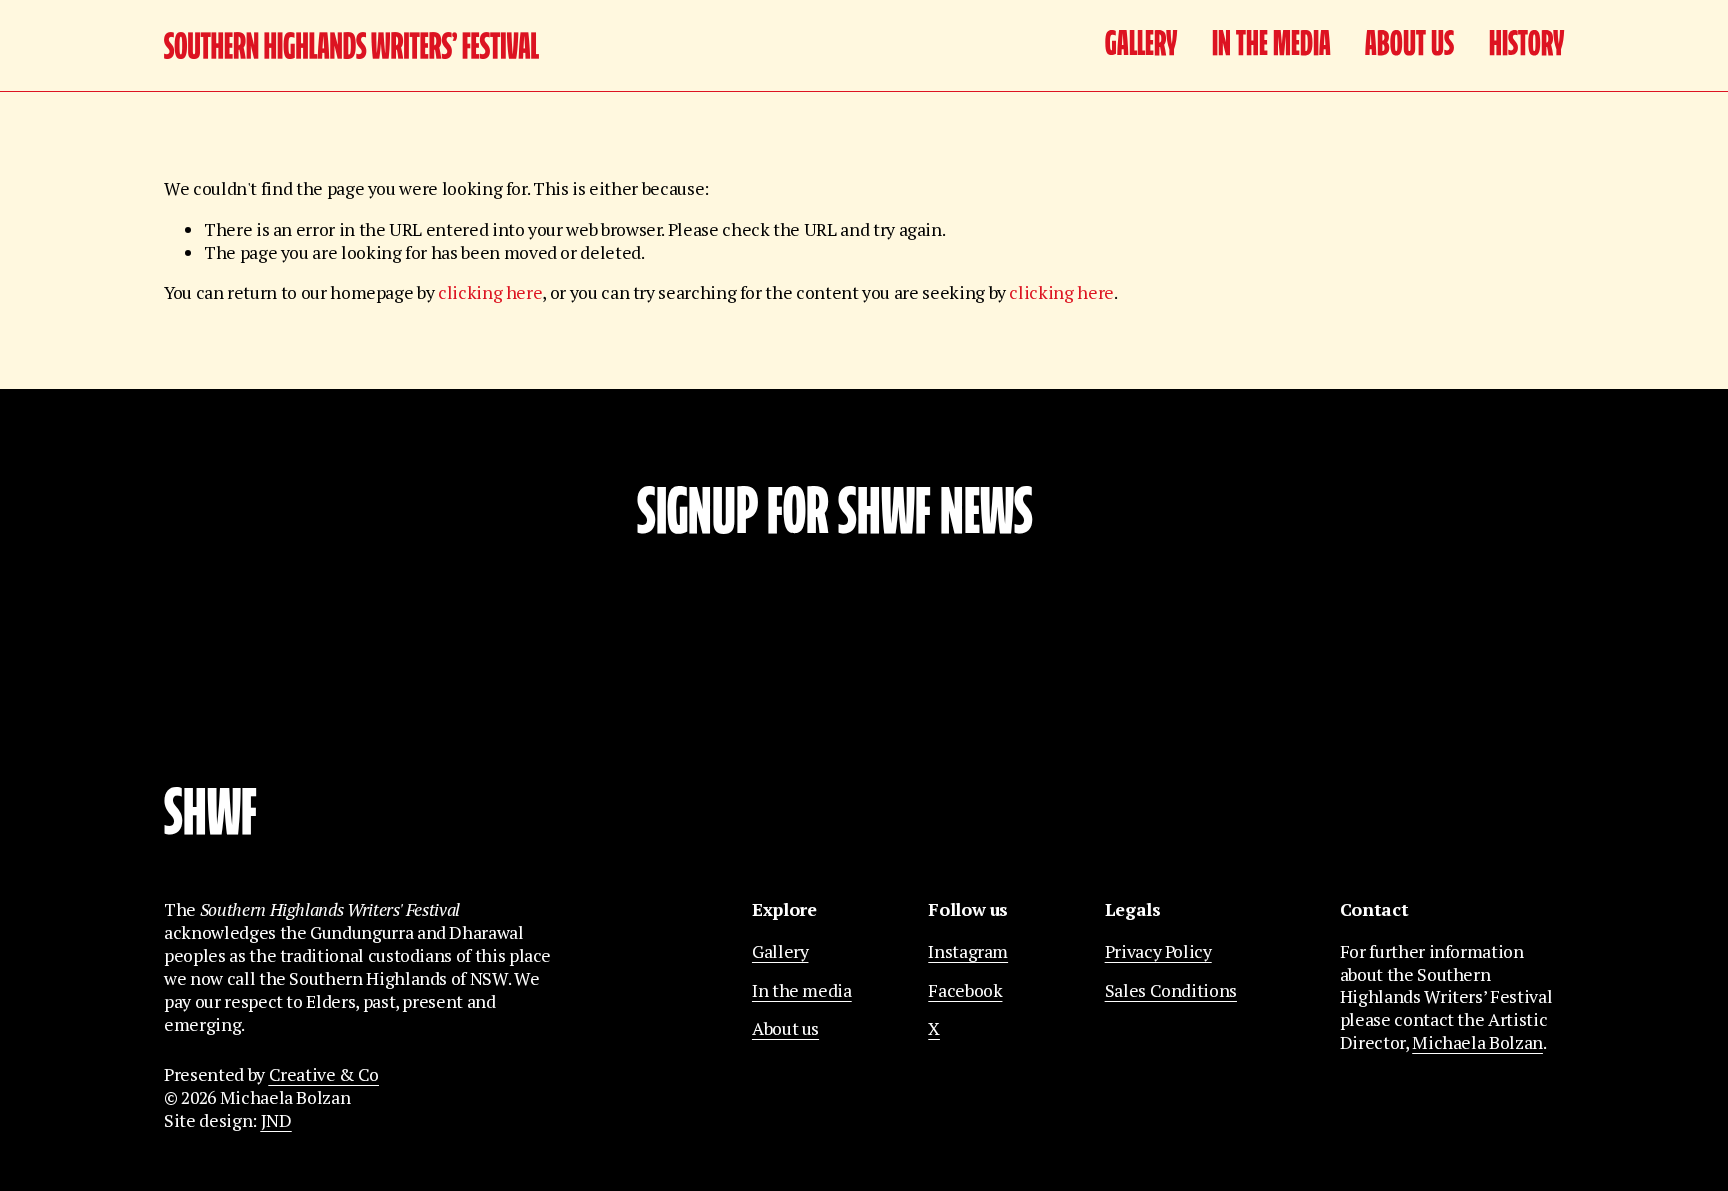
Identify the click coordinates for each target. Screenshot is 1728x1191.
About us (1409, 45)
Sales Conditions (1171, 990)
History (1526, 45)
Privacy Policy (1158, 951)
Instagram (968, 951)
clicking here (490, 292)
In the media (802, 990)
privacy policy (969, 710)
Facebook (965, 990)
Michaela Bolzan (1477, 1042)
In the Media (1271, 45)
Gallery (1141, 45)
